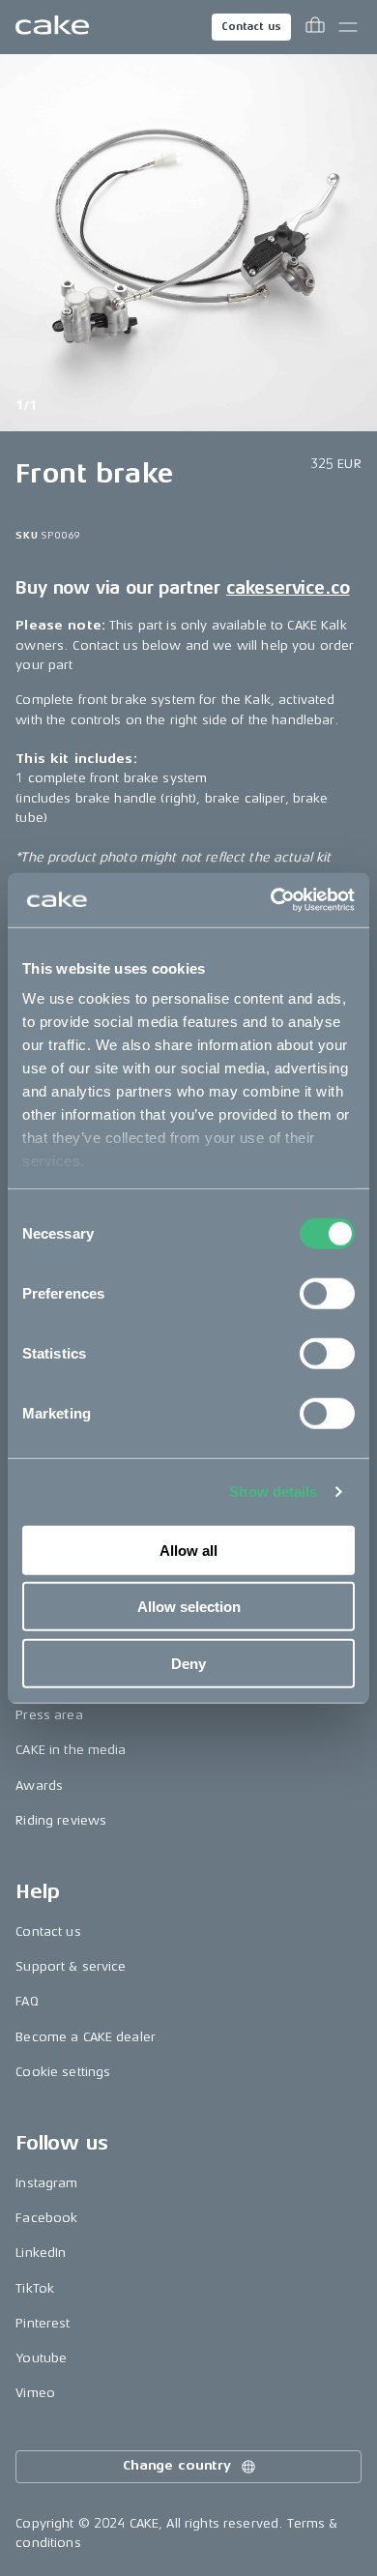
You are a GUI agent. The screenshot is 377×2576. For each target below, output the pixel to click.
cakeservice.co (288, 588)
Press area (49, 1715)
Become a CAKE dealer (86, 2037)
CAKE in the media (71, 1750)
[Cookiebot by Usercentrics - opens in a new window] (271, 900)
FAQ (27, 2001)
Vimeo (35, 2393)
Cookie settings (63, 2072)
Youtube (41, 2358)
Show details (273, 1492)
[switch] (327, 1293)
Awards (39, 1786)
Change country (177, 2465)
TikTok (35, 2288)
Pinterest (43, 2323)
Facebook (46, 2218)
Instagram (46, 2183)
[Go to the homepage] (52, 27)
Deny (188, 1663)
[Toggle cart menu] (315, 27)
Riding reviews (61, 1820)
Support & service (71, 1966)
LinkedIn (41, 2253)
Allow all (188, 1550)
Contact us (251, 27)
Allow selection (189, 1607)
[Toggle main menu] (348, 27)
